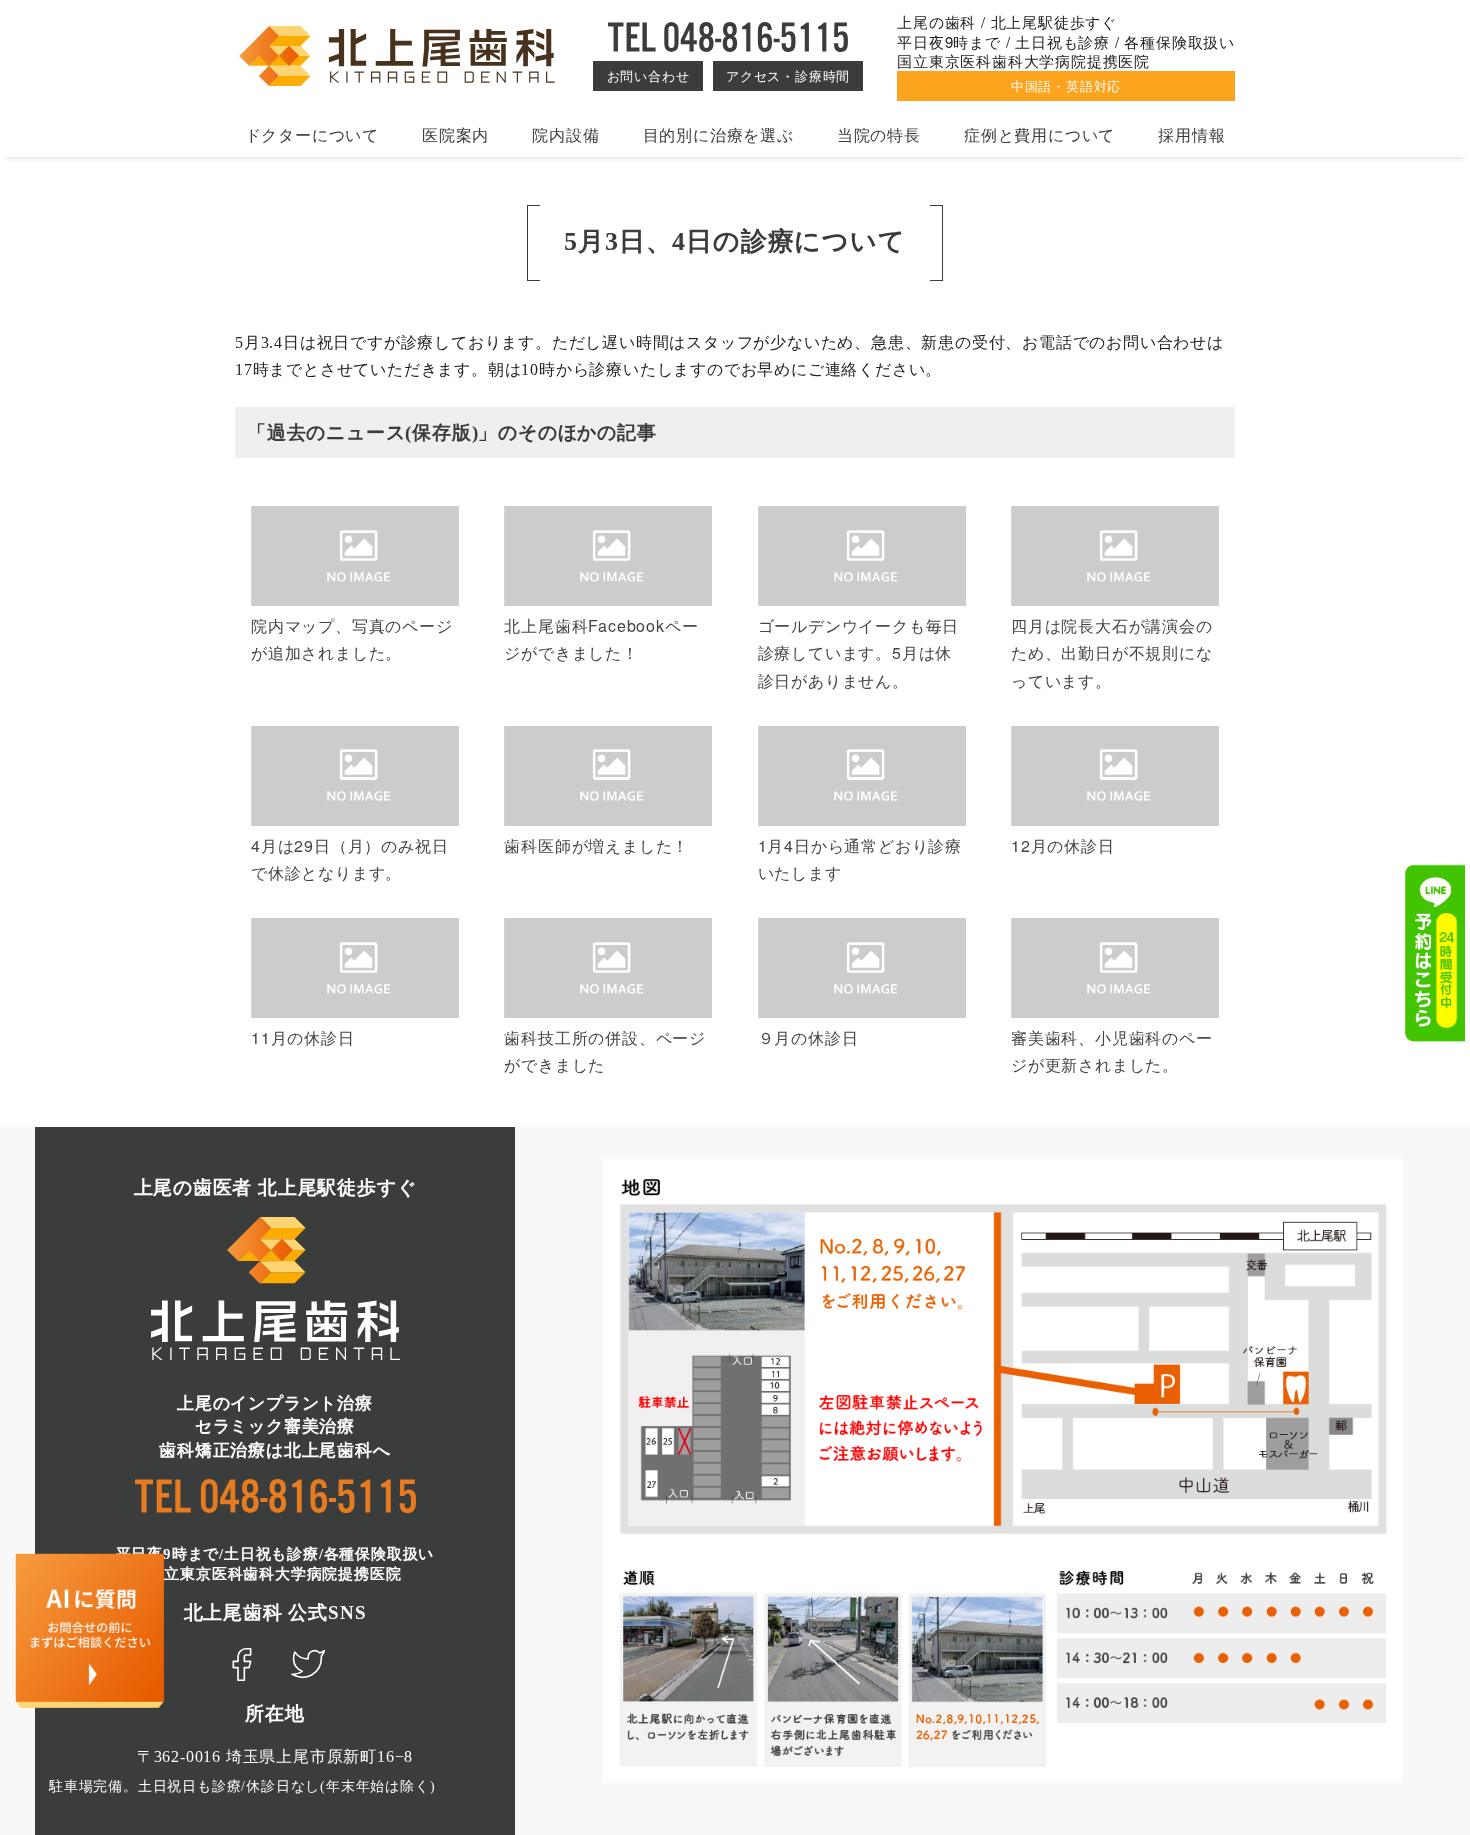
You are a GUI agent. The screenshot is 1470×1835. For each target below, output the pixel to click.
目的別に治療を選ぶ (718, 134)
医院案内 (455, 134)
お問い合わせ (648, 75)
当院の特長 (879, 134)
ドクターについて (312, 134)
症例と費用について (1039, 134)
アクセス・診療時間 (788, 75)
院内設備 (565, 134)
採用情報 (1191, 134)
